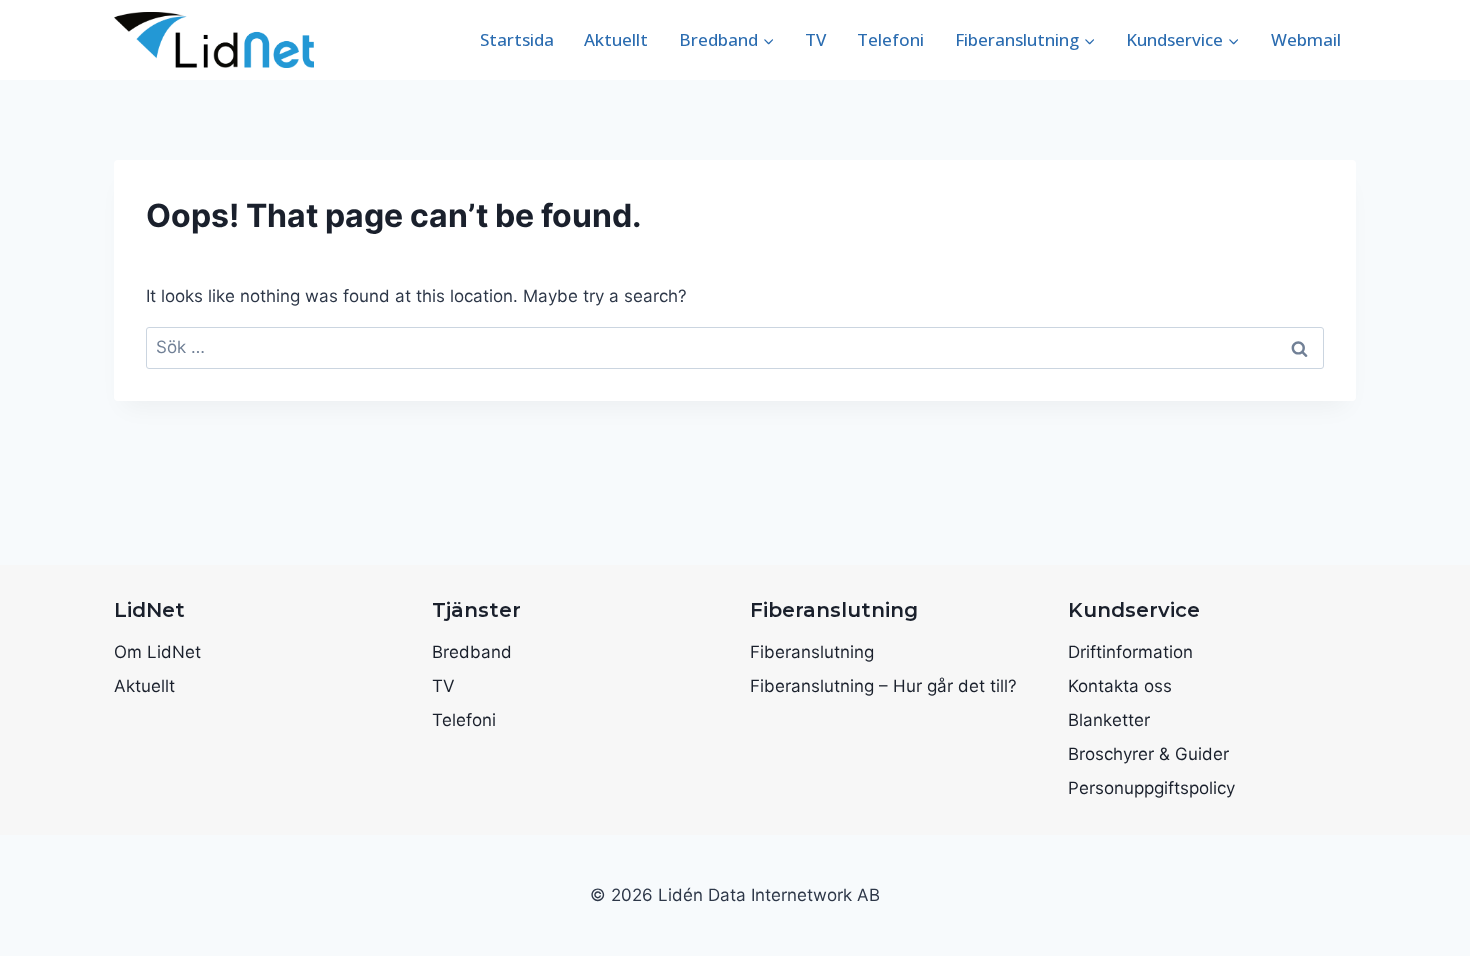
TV (815, 39)
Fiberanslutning (812, 652)
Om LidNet (157, 652)
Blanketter (1109, 720)
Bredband (472, 652)
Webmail (1306, 39)
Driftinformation (1130, 652)
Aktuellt (616, 39)
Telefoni (890, 39)
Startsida (517, 39)
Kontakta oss (1120, 686)
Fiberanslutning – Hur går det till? (883, 686)
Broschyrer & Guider (1148, 754)
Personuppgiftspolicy (1151, 788)
